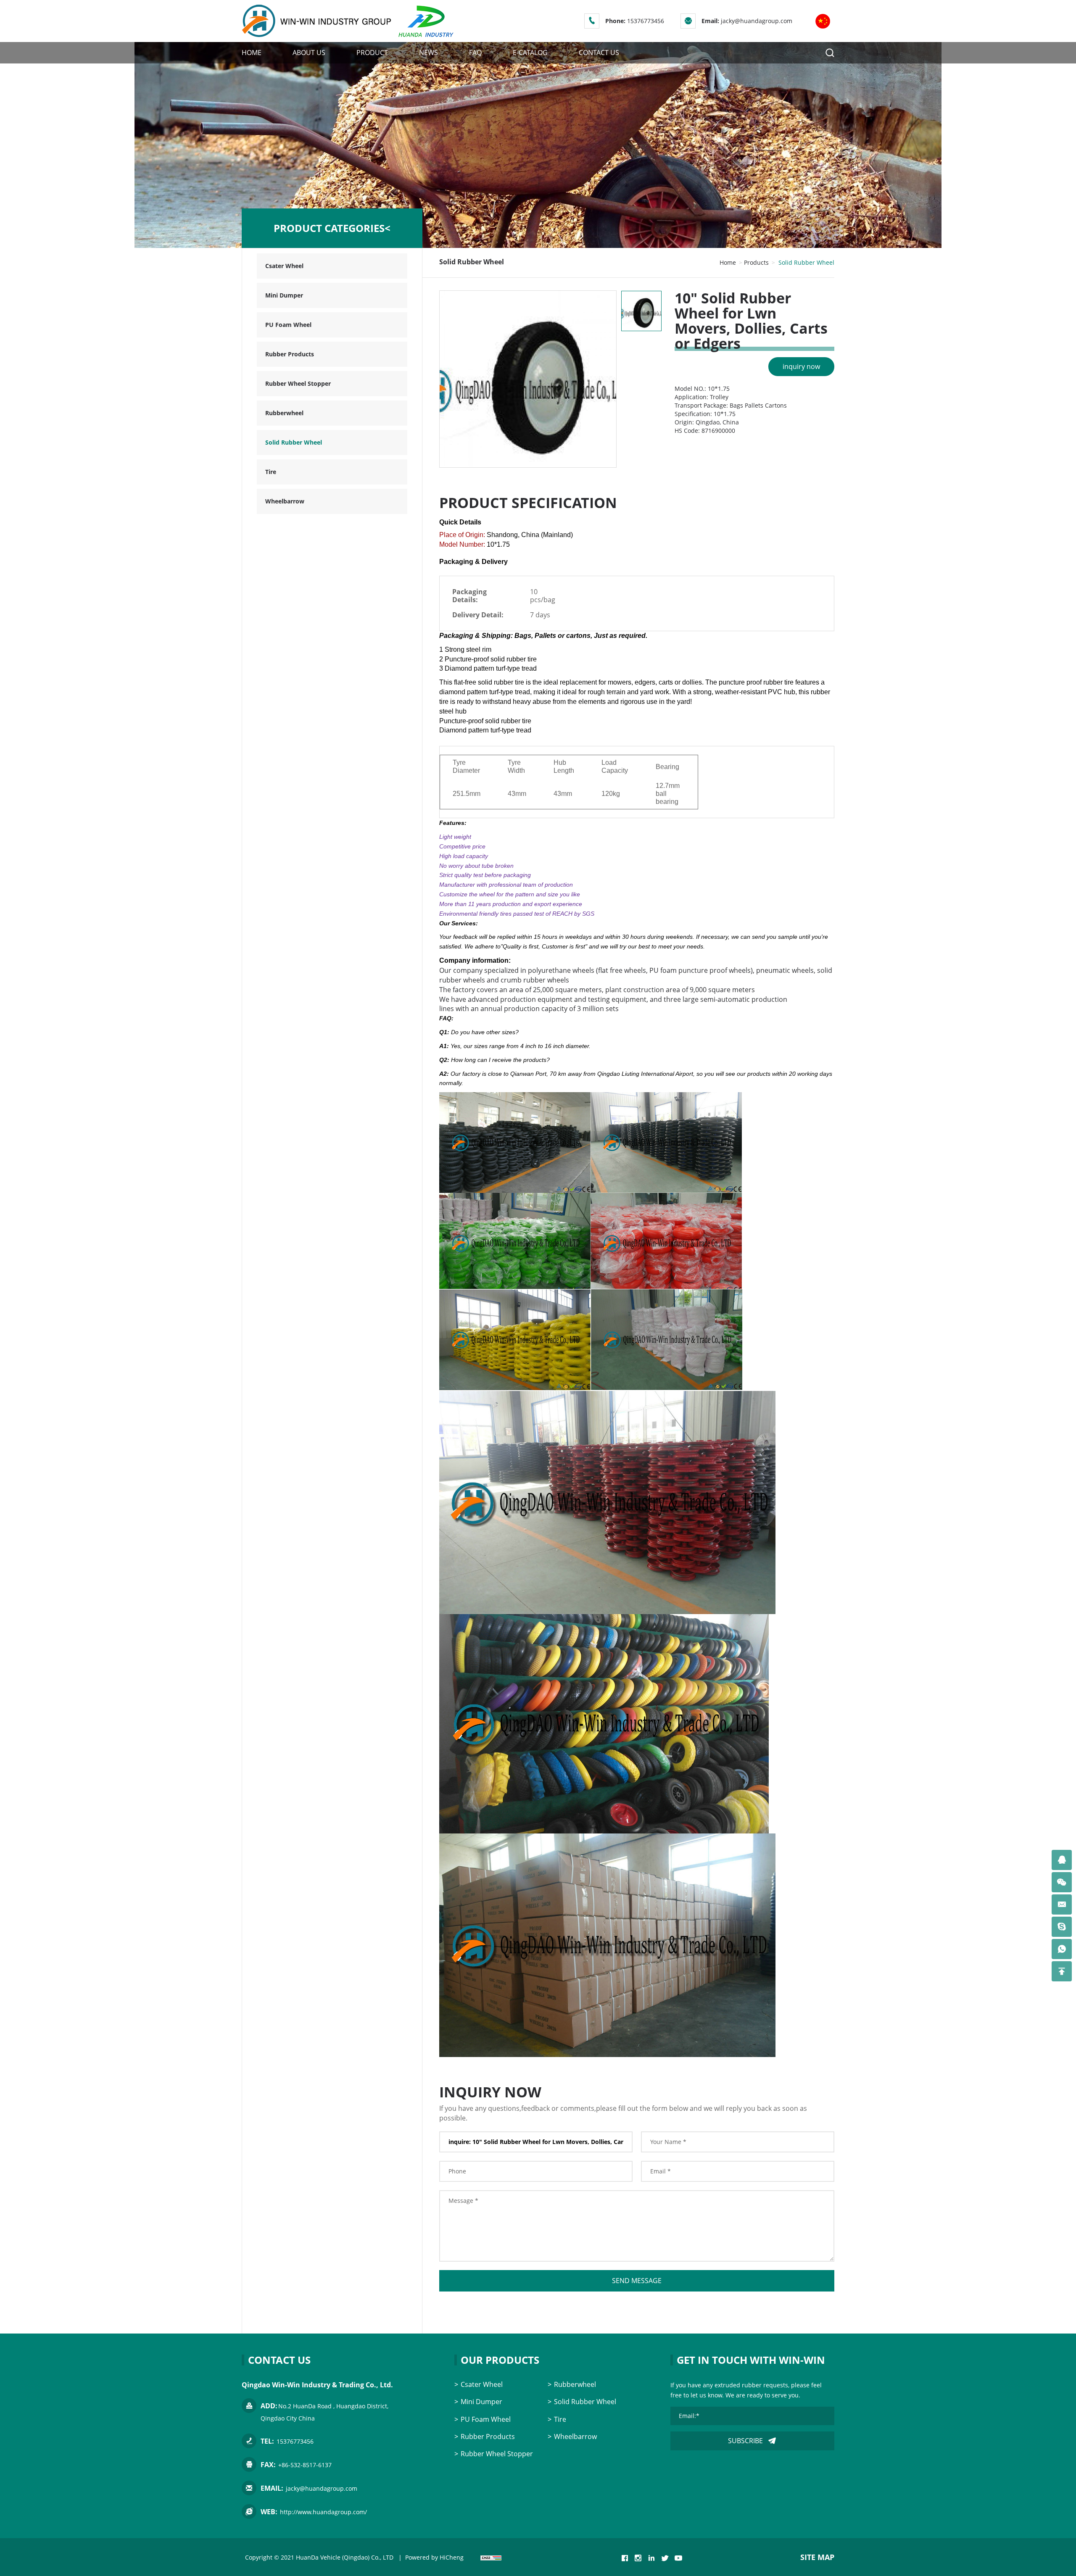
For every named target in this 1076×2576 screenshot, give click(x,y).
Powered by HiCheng (434, 2557)
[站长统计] (491, 2557)
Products (756, 262)
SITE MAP (817, 2557)
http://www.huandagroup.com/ (323, 2512)
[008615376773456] (1062, 1949)
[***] (1062, 1860)
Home (728, 262)
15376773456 (646, 21)
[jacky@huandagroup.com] (1062, 1904)
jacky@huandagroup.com (757, 21)
